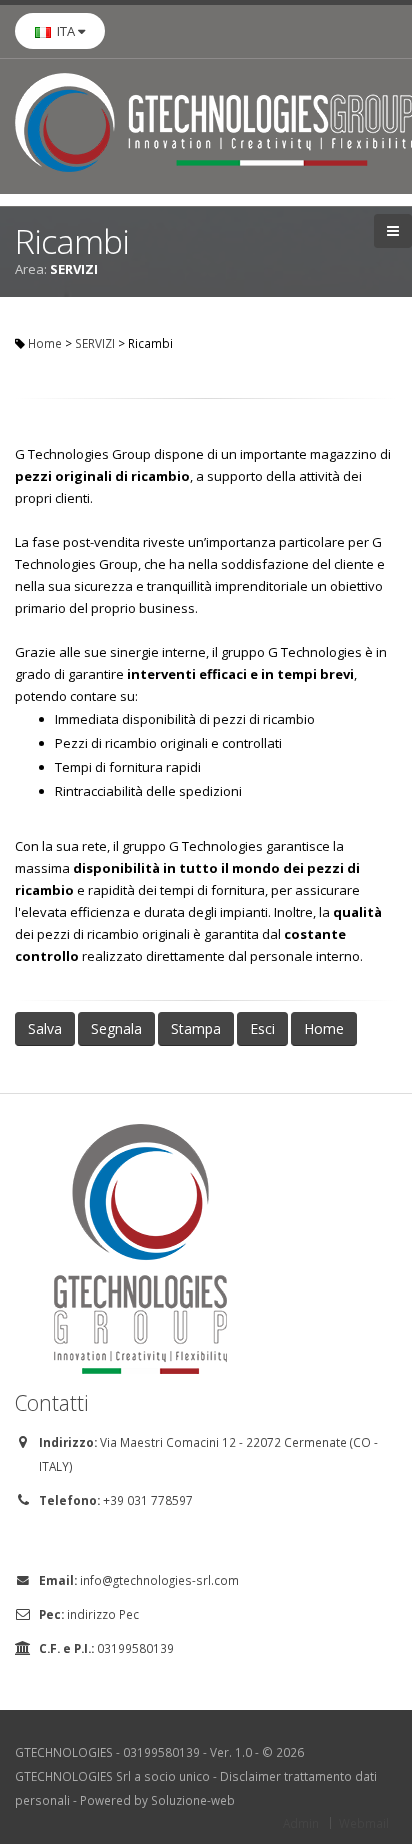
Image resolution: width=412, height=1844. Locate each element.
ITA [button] (64, 31)
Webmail (364, 1823)
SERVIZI (95, 343)
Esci (262, 1028)
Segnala (116, 1028)
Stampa (196, 1028)
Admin (301, 1823)
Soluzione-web (193, 1800)
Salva (45, 1028)
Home (45, 343)
